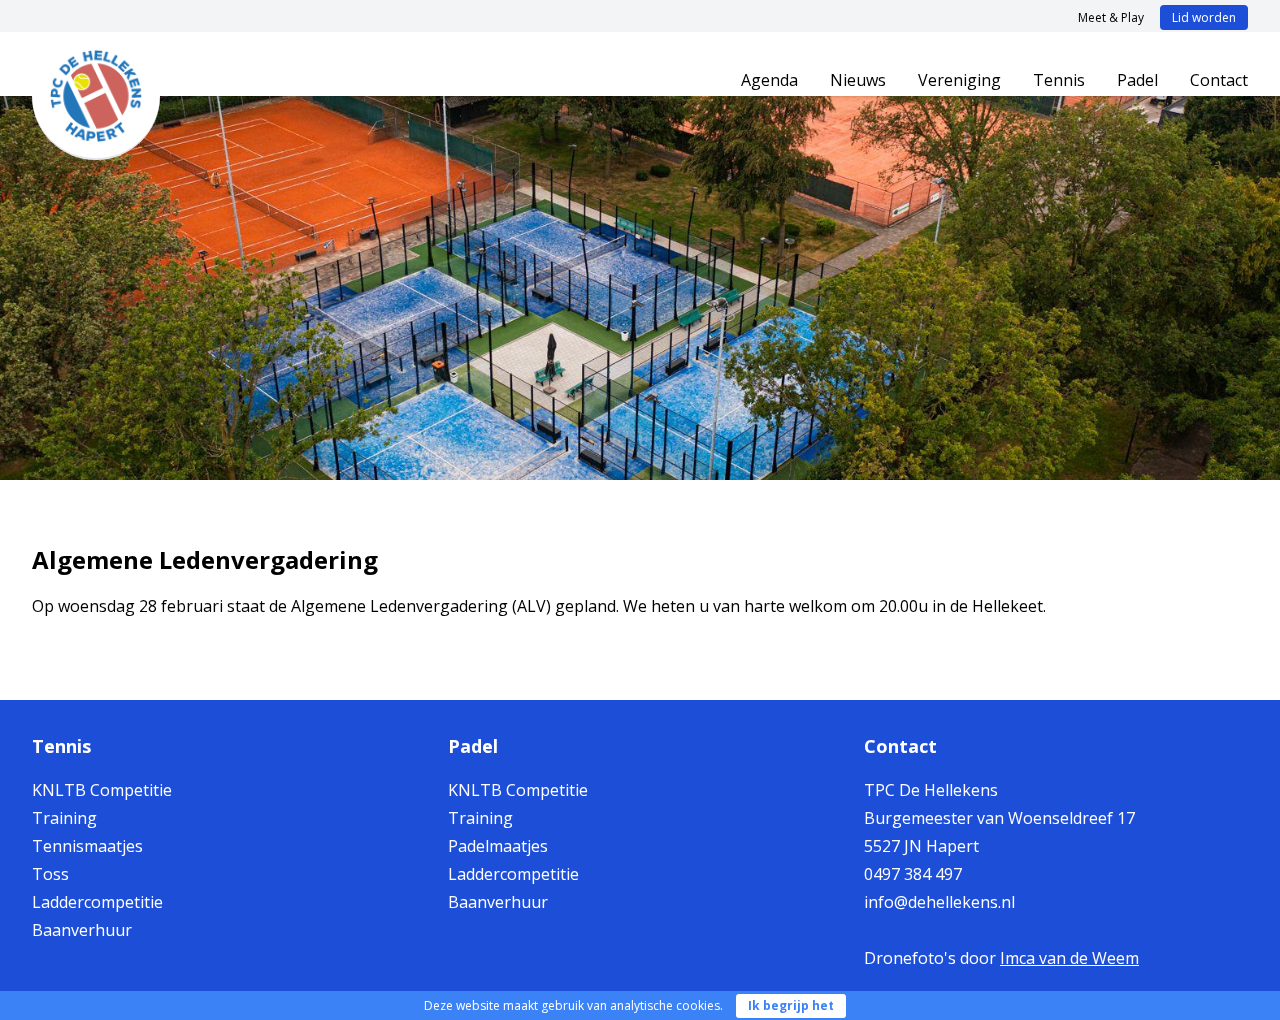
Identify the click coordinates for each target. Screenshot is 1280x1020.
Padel (1137, 80)
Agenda (769, 80)
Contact (1219, 80)
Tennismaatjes (87, 846)
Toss (50, 874)
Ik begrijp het (791, 1005)
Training (64, 818)
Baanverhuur (82, 930)
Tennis (1059, 80)
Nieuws (858, 80)
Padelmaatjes (498, 846)
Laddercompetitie (97, 902)
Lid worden (1204, 17)
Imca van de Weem (1069, 958)
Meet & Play (1111, 17)
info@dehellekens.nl (939, 902)
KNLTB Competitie (102, 790)
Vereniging (959, 80)
